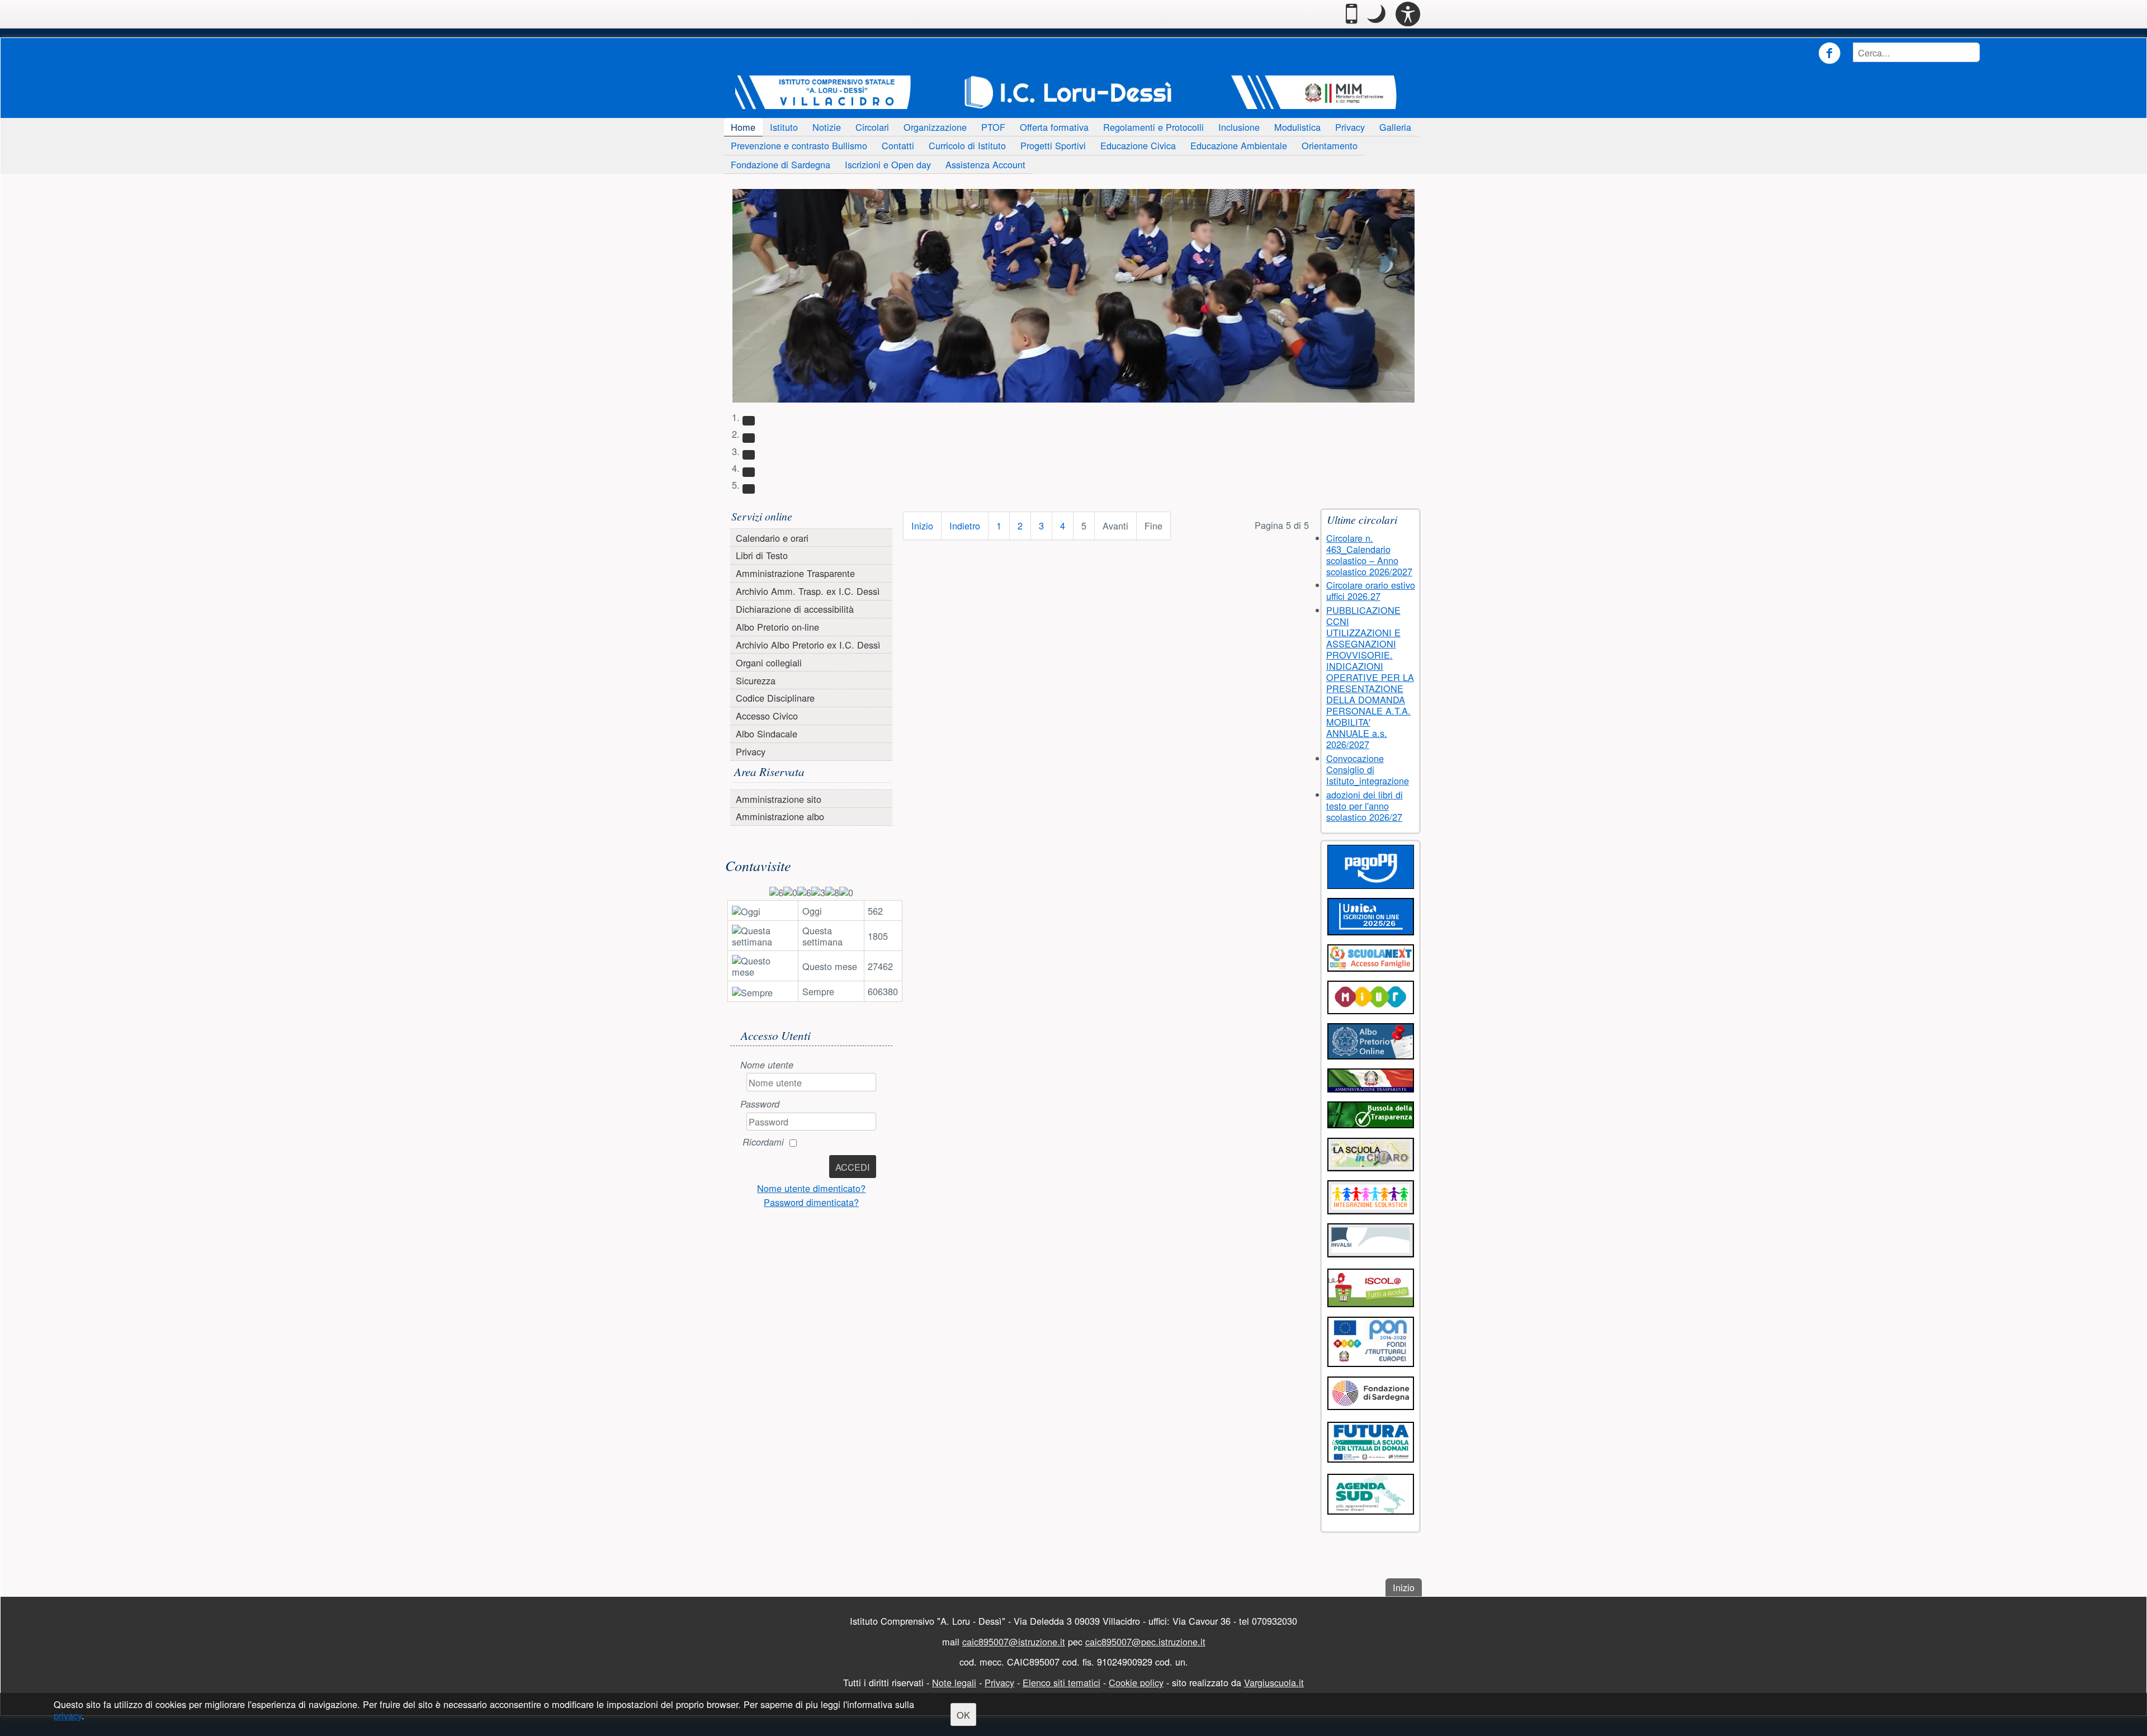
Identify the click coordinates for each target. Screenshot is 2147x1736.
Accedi (853, 1167)
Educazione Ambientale (1239, 145)
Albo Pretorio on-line (777, 627)
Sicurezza (756, 680)
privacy (68, 1716)
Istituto (784, 127)
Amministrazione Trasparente (795, 573)
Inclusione (1239, 127)
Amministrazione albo (780, 816)
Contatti (898, 145)
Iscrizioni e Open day (888, 164)
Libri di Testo (762, 555)
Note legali (954, 1682)
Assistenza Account (985, 164)
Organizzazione (935, 127)
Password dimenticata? (811, 1202)
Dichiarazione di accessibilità (795, 609)
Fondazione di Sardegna (781, 164)
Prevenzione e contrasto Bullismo (799, 145)
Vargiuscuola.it (1274, 1682)
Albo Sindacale (767, 734)
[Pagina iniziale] (1068, 92)
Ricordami (763, 1142)
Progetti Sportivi (1053, 145)
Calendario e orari (772, 537)
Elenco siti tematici (1061, 1682)
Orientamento (1330, 145)
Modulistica (1297, 127)
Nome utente (767, 1065)
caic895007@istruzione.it (1014, 1642)
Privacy (1350, 127)
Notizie (827, 127)
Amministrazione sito (779, 799)
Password (760, 1104)
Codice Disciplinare (775, 698)
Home (743, 127)
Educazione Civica (1138, 145)
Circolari (872, 127)
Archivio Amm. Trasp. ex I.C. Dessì (808, 591)
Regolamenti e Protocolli (1153, 127)
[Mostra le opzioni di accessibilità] (1408, 14)
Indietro (965, 526)
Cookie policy (1136, 1682)
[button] (1376, 14)
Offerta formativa (1054, 127)
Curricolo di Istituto (967, 145)
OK (963, 1715)
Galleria (1395, 127)
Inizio (922, 526)
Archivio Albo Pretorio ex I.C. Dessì (808, 645)
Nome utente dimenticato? (811, 1188)
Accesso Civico (767, 716)
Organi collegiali (769, 663)
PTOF (993, 127)
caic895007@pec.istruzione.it (1145, 1642)
